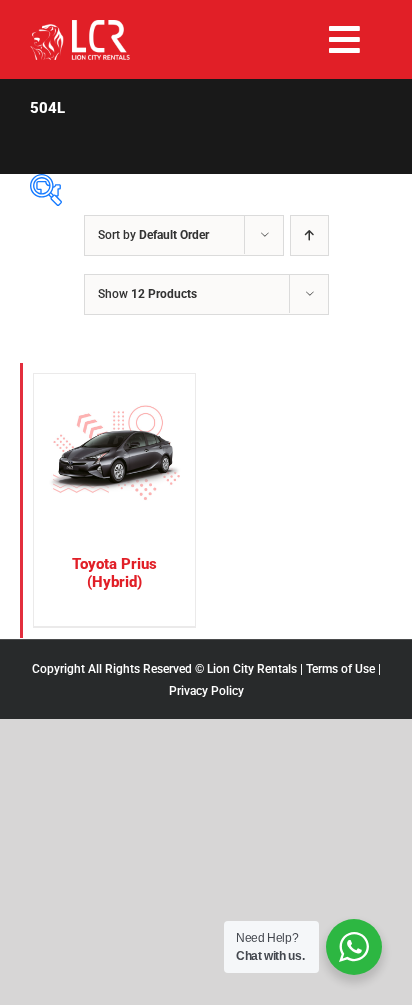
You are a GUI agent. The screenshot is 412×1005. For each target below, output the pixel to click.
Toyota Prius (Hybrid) (114, 573)
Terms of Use (340, 669)
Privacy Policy (206, 691)
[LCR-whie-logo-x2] (80, 27)
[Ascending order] (309, 235)
